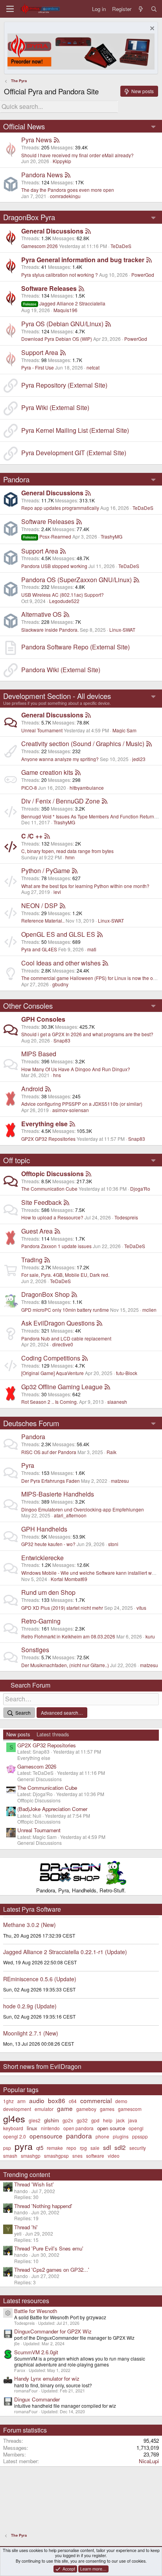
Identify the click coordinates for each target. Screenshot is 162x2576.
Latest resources (26, 2301)
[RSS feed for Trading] (47, 1260)
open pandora (78, 2128)
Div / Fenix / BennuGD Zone (61, 801)
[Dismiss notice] (151, 29)
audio (37, 2100)
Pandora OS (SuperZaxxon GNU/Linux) (76, 580)
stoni (113, 1544)
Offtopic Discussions (52, 1174)
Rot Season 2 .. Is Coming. (50, 1402)
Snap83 (62, 1040)
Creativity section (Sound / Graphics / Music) (83, 744)
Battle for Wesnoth (36, 2311)
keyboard (13, 2128)
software (95, 2156)
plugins (121, 2136)
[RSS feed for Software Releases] (81, 288)
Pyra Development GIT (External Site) (74, 453)
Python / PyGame (46, 871)
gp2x (68, 2120)
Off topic (17, 1160)
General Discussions (52, 231)
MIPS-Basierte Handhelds (58, 1494)
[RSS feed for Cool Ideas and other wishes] (105, 963)
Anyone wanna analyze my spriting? (60, 759)
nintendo (50, 2128)
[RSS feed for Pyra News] (57, 140)
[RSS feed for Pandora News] (68, 175)
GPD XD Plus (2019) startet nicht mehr (62, 1608)
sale (95, 2148)
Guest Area (37, 1231)
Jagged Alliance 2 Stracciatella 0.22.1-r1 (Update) (65, 1952)
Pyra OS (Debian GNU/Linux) (62, 324)
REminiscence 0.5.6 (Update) (40, 1979)
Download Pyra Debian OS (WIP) (57, 339)
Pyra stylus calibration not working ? (60, 275)
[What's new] (141, 9)
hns (57, 1075)
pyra (24, 2146)
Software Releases (49, 288)
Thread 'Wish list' (34, 2184)
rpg (83, 2148)
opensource (46, 2136)
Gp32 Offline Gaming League (62, 1387)
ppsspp (140, 2136)
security (138, 2148)
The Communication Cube (49, 1189)
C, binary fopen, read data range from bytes (67, 851)
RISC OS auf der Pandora (49, 1452)
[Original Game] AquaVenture (52, 1373)
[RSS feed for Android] (48, 1089)
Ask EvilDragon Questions (58, 1323)
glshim (52, 2120)
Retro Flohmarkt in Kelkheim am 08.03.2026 (68, 1636)
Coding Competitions (51, 1358)
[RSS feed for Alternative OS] (66, 614)
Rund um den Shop (48, 1592)
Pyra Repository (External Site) (64, 385)
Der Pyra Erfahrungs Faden (51, 1481)
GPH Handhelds (44, 1529)
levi (57, 892)
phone (102, 2136)
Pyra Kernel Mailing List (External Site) (75, 430)
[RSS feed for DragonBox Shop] (74, 1294)
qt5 (40, 2148)
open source (111, 2128)
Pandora (16, 479)
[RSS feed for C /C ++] (47, 836)
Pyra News (37, 140)
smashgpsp (56, 2156)
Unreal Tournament (42, 730)
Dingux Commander (37, 2399)
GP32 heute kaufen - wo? (48, 1544)
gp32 (82, 2120)
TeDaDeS (121, 246)
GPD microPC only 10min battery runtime (65, 1310)
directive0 (63, 1344)
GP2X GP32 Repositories (48, 1139)
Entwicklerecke (42, 1558)
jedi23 (139, 759)
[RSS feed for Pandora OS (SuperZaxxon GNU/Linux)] (136, 580)
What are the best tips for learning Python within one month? (85, 886)
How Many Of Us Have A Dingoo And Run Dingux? (76, 1069)
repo (71, 2148)
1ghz (8, 2101)
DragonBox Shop (45, 1294)
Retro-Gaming (41, 1621)
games (107, 2109)
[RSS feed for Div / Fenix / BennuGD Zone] (105, 801)
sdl (107, 2147)
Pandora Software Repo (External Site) (75, 647)
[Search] (154, 9)
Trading (32, 1260)
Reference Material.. (43, 920)
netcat (93, 367)
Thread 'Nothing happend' (43, 2206)
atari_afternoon (70, 1515)
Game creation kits (47, 772)
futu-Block (127, 1373)
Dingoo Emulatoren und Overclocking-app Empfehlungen (83, 1509)
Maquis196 (65, 310)
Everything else (44, 1124)
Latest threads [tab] (53, 1734)
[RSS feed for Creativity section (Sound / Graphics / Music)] (149, 744)
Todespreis (126, 1217)
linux (32, 2128)
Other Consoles (28, 1006)
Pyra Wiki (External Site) (55, 407)
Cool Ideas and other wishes (61, 963)
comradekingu (65, 196)
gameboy (86, 2109)
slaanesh (117, 1402)
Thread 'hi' (26, 2227)
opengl (136, 2128)
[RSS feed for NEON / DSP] (63, 906)
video (114, 2156)
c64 (73, 2101)
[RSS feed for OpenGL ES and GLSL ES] (100, 934)
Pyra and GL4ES (39, 949)
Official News (24, 126)
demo (121, 2101)
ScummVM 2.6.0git (36, 2352)
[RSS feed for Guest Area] (57, 1231)
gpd (95, 2120)
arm (21, 2101)
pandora (79, 2136)
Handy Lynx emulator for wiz (47, 2378)
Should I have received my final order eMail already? (77, 155)
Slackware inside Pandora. (50, 630)
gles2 (35, 2120)
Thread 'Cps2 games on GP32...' (52, 2270)
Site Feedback (41, 1202)
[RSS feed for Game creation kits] (78, 772)
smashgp (31, 2156)
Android (32, 1089)
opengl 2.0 (15, 2136)
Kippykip (62, 161)
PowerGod (143, 275)
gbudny (60, 984)
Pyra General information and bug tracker (83, 260)
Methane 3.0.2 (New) (29, 1925)
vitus (141, 1608)
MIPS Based (39, 1054)
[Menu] (10, 9)
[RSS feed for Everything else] (72, 1124)
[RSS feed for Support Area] (63, 352)
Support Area (40, 352)
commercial (96, 2100)
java (133, 2120)
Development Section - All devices (57, 696)
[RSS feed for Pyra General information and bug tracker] (149, 260)
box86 (57, 2100)
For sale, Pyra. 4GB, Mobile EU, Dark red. (65, 1275)
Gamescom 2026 (40, 246)
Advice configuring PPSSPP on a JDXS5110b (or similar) (82, 1104)
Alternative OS (41, 614)
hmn (70, 857)
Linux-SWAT (122, 630)
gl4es (14, 2118)
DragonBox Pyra (29, 217)
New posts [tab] (18, 1734)
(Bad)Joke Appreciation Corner (52, 1809)
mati (92, 949)
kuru (150, 1636)
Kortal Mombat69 (69, 1579)
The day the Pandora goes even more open (68, 190)
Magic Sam (124, 730)
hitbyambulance (87, 788)
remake (55, 2148)
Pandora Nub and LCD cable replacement (66, 1338)
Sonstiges (35, 1650)
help (108, 2120)
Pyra (28, 1465)
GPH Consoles (43, 1019)
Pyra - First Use (38, 367)
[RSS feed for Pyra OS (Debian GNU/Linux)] (108, 324)
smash (10, 2156)
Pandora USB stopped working (54, 566)
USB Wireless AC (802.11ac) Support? (63, 595)
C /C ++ (32, 836)
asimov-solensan (71, 1110)
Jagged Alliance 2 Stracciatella (64, 303)
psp (7, 2148)
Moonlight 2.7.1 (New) (31, 2033)
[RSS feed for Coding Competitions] (85, 1358)
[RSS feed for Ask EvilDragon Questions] (99, 1323)
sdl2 (120, 2147)
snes (77, 2156)
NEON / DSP (40, 906)
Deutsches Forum (31, 1423)
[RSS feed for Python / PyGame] (75, 871)
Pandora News (42, 175)
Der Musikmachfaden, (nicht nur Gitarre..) (65, 1665)
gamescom (130, 2109)
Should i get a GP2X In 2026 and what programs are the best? (87, 1034)
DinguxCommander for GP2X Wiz (53, 2331)
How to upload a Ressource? (52, 1217)
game (65, 2108)
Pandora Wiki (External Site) (61, 670)
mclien (149, 1310)
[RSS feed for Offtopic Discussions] (88, 1174)
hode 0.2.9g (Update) (30, 2006)
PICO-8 (29, 788)
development (17, 2109)
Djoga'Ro (140, 1189)
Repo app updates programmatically (60, 508)
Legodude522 (64, 601)
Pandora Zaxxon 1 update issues (56, 1246)
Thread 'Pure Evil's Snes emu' (49, 2248)
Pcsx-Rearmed (47, 536)
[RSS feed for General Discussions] (88, 231)
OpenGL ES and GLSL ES (58, 934)
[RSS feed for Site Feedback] (66, 1202)
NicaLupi (149, 2461)
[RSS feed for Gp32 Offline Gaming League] (107, 1387)
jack (120, 2120)
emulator (44, 2109)
